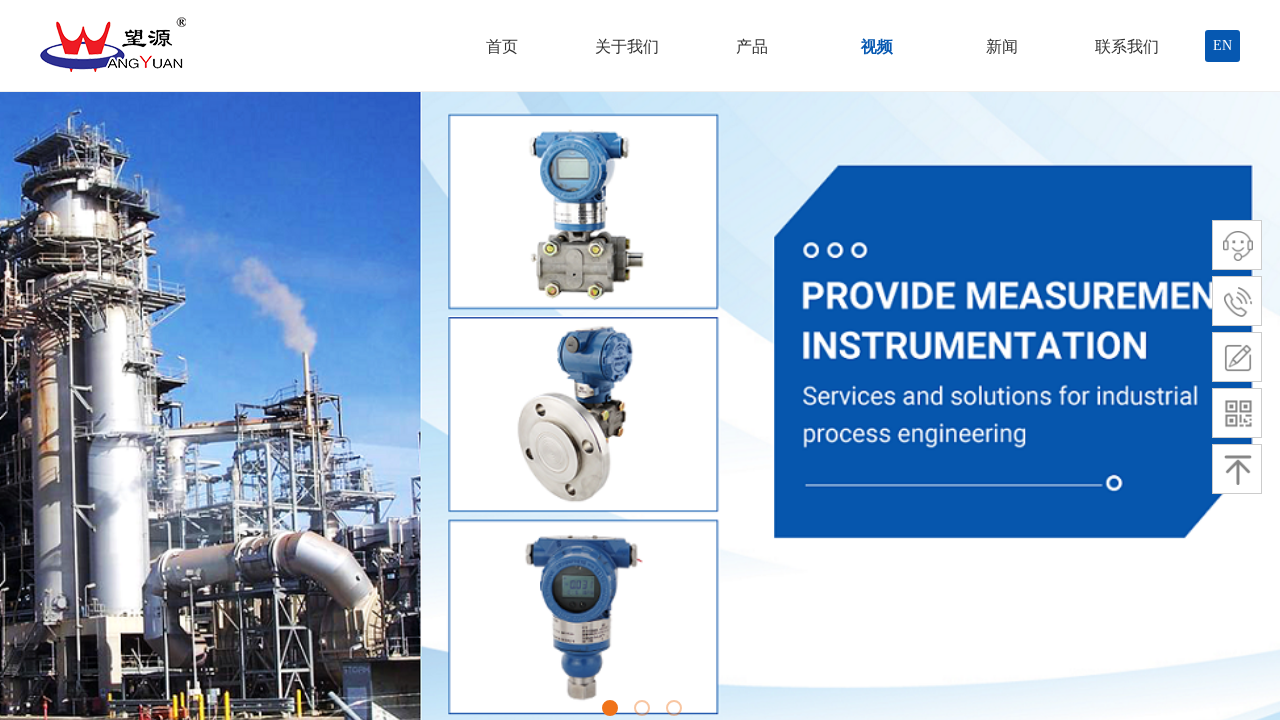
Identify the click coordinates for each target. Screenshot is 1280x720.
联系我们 (1127, 46)
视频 (877, 46)
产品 (752, 46)
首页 (502, 46)
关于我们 (627, 46)
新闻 (1002, 46)
